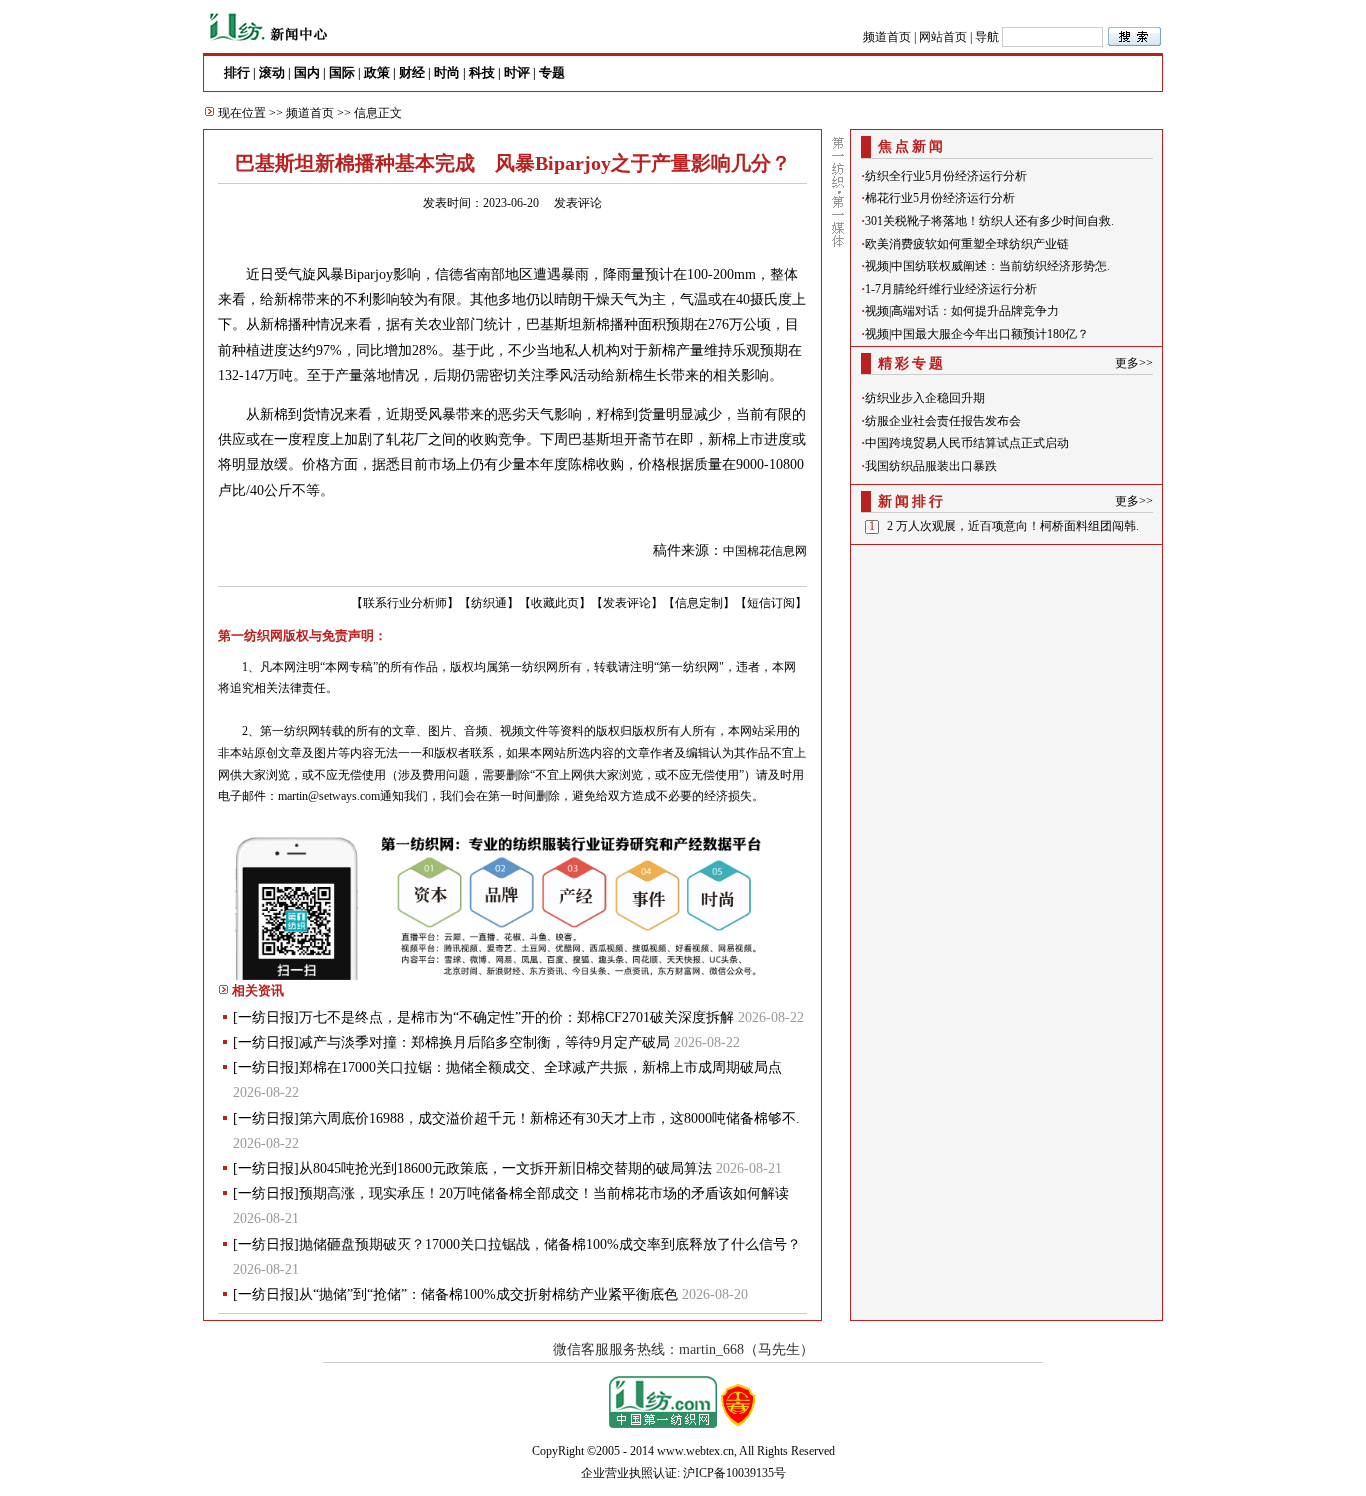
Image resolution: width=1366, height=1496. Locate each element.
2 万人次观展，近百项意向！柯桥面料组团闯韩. (1013, 526)
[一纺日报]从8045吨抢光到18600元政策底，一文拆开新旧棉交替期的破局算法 (472, 1168)
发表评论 (578, 203)
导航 (987, 37)
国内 (307, 72)
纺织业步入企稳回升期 (925, 398)
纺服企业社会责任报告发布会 (943, 421)
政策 (377, 72)
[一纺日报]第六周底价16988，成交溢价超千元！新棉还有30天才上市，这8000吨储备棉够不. (516, 1118)
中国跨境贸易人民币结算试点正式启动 (967, 443)
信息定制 (699, 603)
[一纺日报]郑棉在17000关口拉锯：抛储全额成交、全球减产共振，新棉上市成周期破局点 (507, 1067)
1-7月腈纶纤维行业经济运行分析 (951, 289)
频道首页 (887, 37)
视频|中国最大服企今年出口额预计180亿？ (977, 334)
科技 (482, 72)
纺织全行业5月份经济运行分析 (946, 176)
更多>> (1134, 363)
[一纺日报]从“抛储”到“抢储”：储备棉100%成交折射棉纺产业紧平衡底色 (455, 1294)
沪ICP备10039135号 (734, 1473)
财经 (412, 72)
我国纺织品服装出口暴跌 (931, 466)
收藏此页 (555, 603)
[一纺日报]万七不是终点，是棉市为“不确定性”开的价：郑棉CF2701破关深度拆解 (483, 1017)
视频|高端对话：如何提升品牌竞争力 (962, 311)
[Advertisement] (1007, 676)
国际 (342, 72)
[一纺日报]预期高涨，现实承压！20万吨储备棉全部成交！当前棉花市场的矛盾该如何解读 (511, 1193)
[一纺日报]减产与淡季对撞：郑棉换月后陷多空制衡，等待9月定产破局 (451, 1042)
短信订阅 (771, 603)
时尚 (447, 72)
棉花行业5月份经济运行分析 (940, 198)
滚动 (272, 72)
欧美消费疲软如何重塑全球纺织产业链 (967, 244)
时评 (517, 72)
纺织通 (489, 603)
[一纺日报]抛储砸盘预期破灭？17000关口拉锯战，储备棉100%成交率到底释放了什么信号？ (517, 1244)
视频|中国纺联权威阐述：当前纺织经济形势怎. (987, 266)
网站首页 (943, 37)
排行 (237, 72)
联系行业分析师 (405, 603)
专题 (552, 72)
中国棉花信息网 (765, 551)
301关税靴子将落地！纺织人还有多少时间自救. (989, 221)
